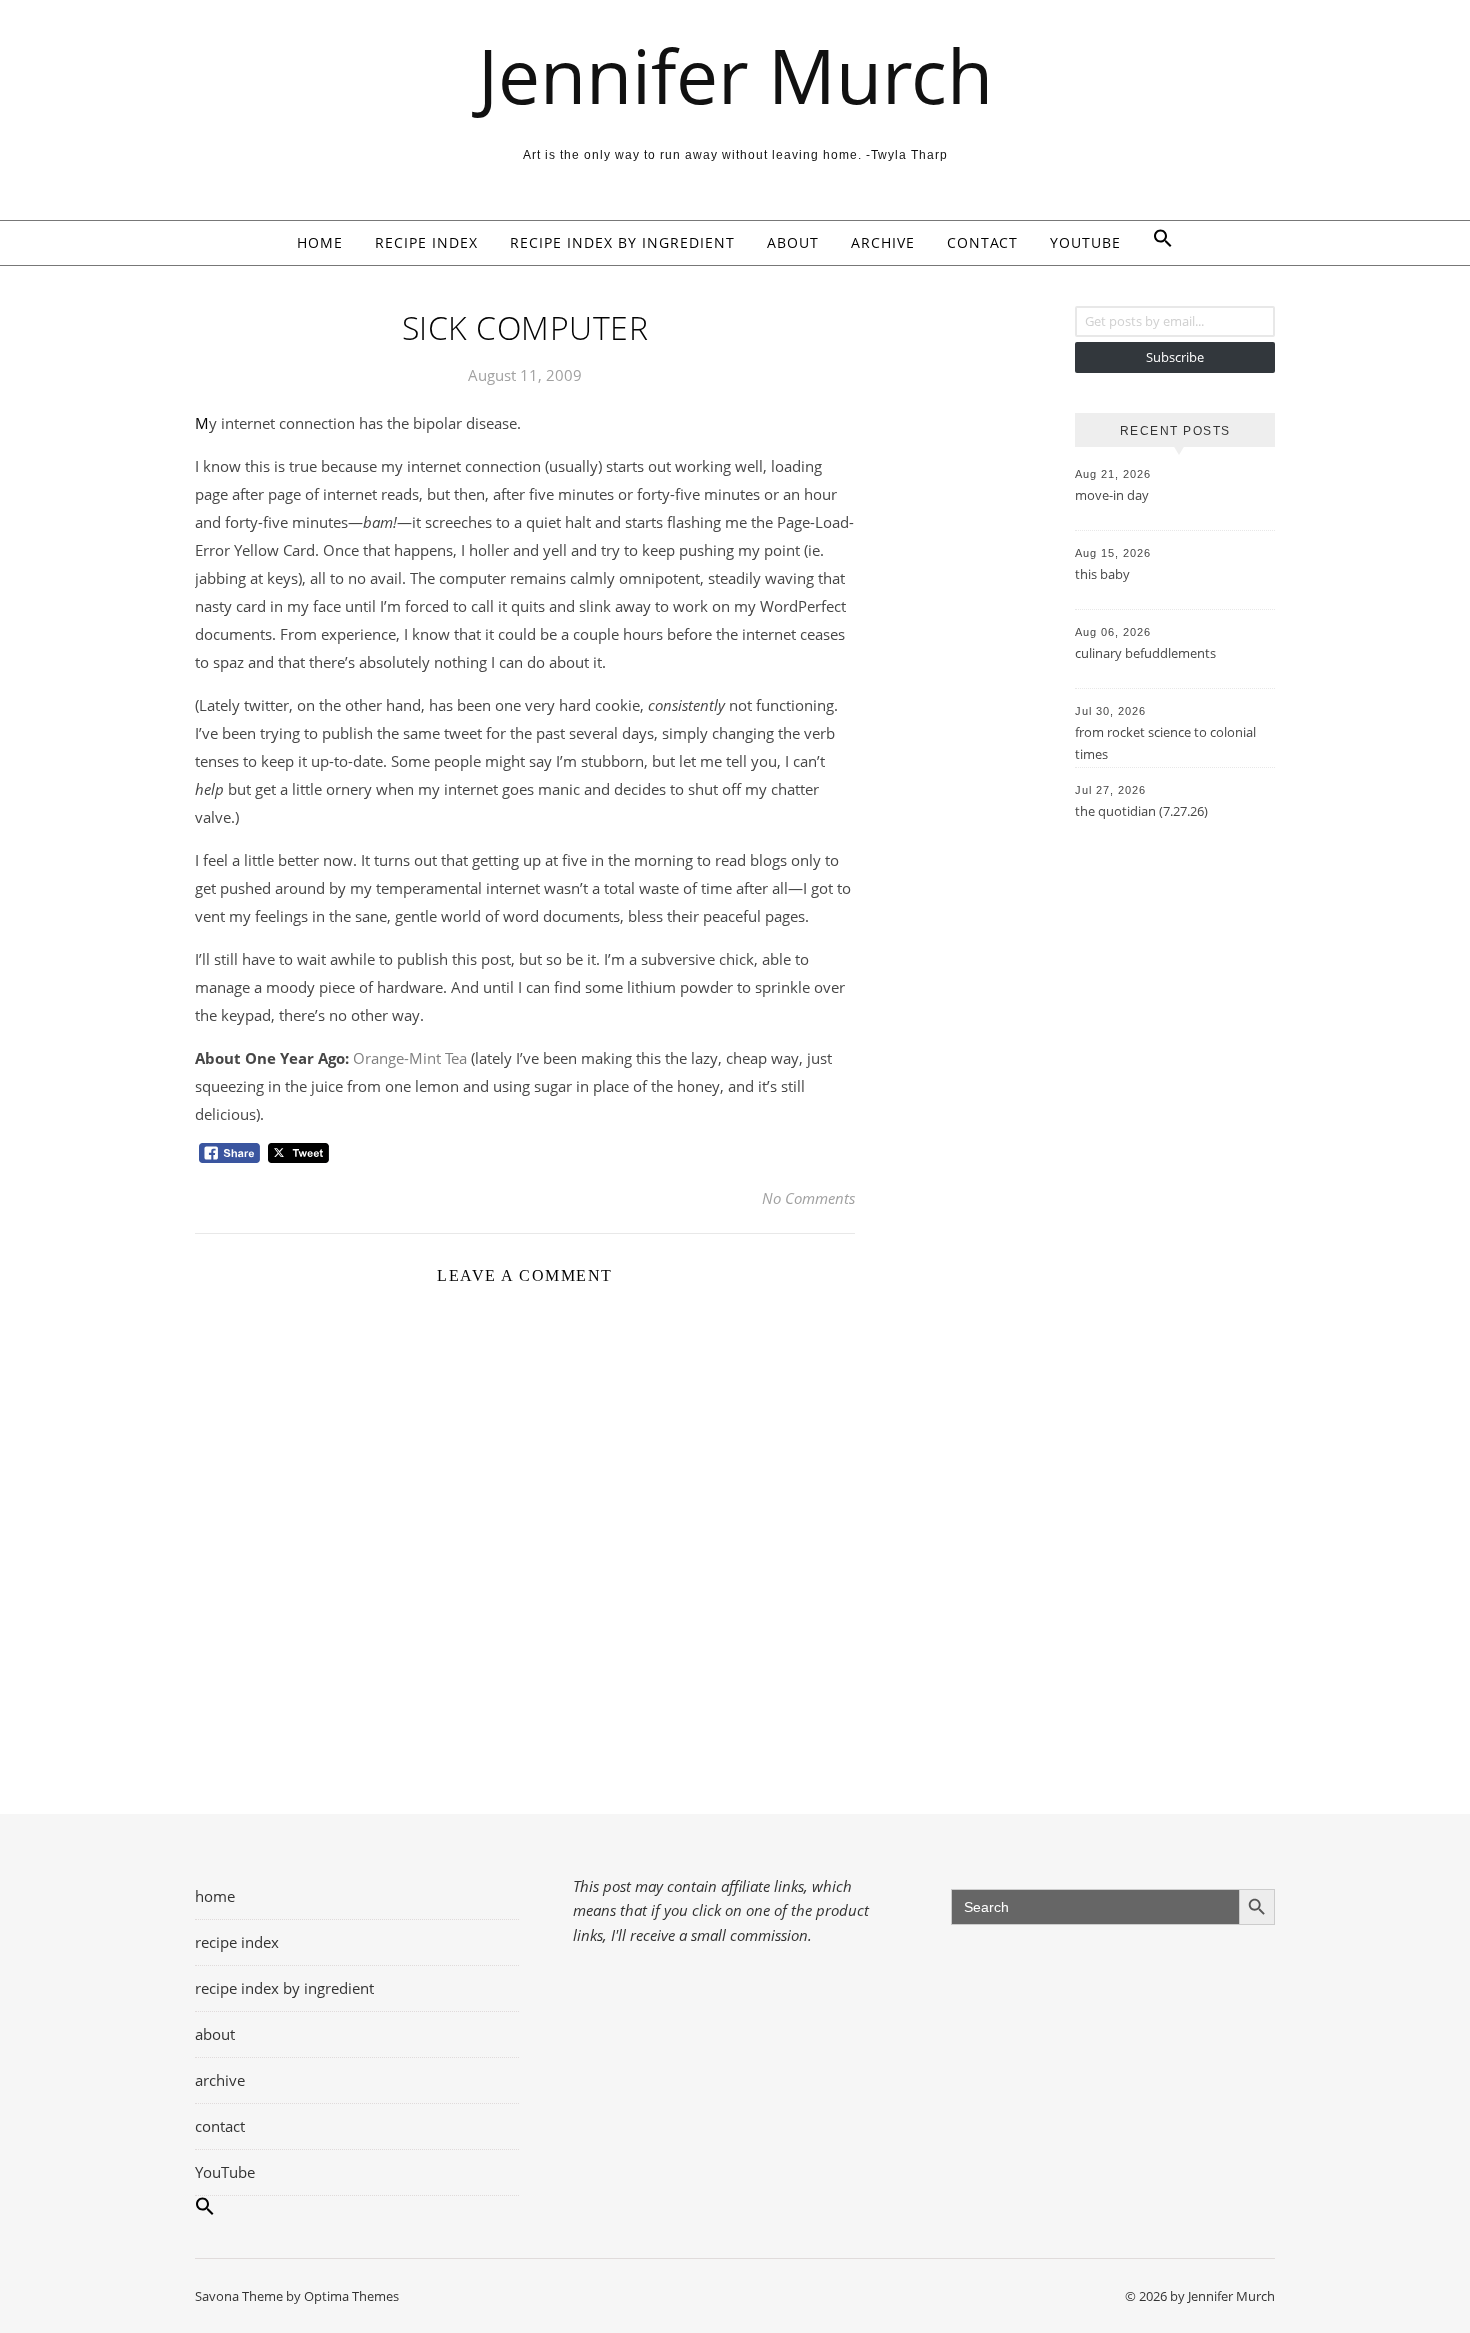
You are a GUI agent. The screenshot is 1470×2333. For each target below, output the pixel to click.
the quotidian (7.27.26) (1141, 811)
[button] (1155, 243)
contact (982, 242)
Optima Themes (351, 2296)
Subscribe (1175, 357)
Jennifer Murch (735, 75)
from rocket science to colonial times (1165, 743)
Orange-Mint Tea (410, 1058)
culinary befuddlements (1145, 653)
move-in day (1112, 495)
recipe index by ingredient (622, 242)
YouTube (1085, 242)
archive (883, 242)
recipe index (426, 242)
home (320, 242)
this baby (1102, 574)
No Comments (808, 1198)
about (793, 242)
